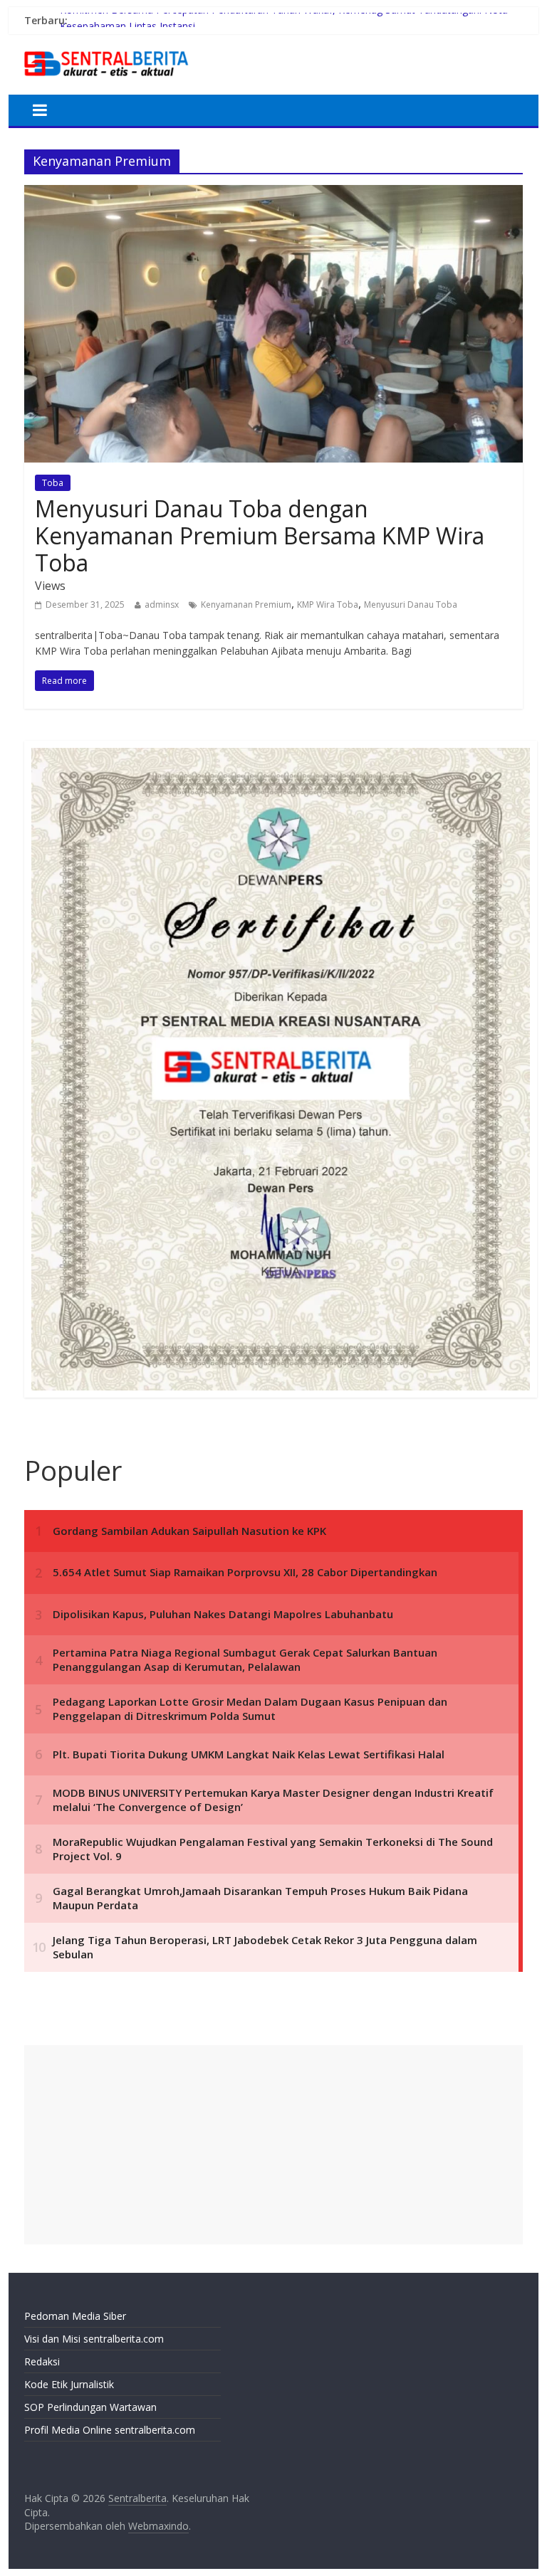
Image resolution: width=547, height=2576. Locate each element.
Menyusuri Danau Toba (411, 605)
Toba (53, 483)
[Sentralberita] (106, 50)
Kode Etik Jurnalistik (69, 2384)
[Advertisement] (273, 2145)
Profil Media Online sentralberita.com (110, 2430)
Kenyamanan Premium (246, 605)
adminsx (162, 605)
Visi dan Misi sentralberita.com (94, 2339)
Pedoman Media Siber (75, 2316)
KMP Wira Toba (328, 605)
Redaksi (42, 2361)
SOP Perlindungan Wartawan (90, 2407)
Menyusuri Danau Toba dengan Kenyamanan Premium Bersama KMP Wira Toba (260, 536)
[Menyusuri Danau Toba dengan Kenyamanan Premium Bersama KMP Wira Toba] (273, 194)
